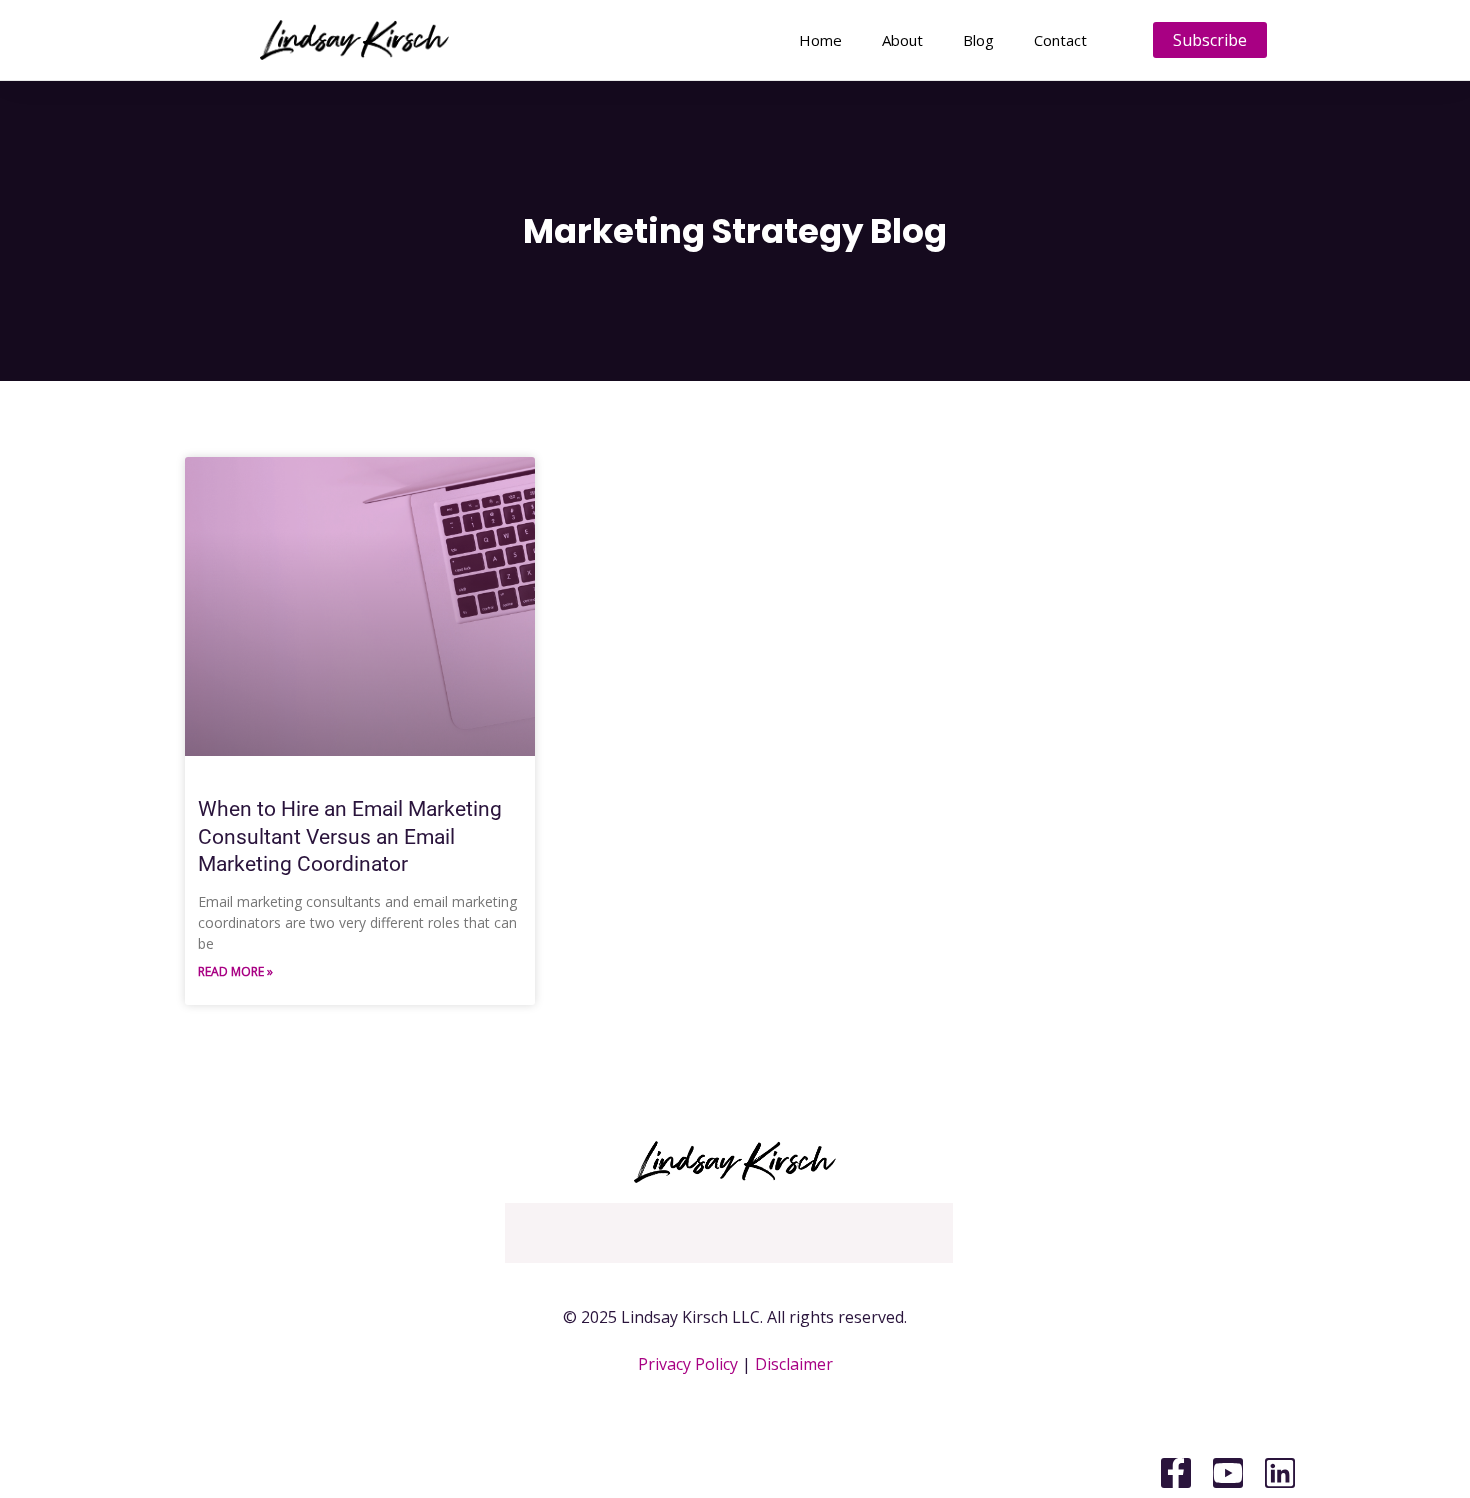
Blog (978, 40)
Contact (1060, 40)
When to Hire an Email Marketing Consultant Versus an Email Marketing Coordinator (350, 836)
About (902, 40)
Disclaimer (794, 1364)
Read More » (235, 971)
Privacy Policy (688, 1364)
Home (820, 40)
